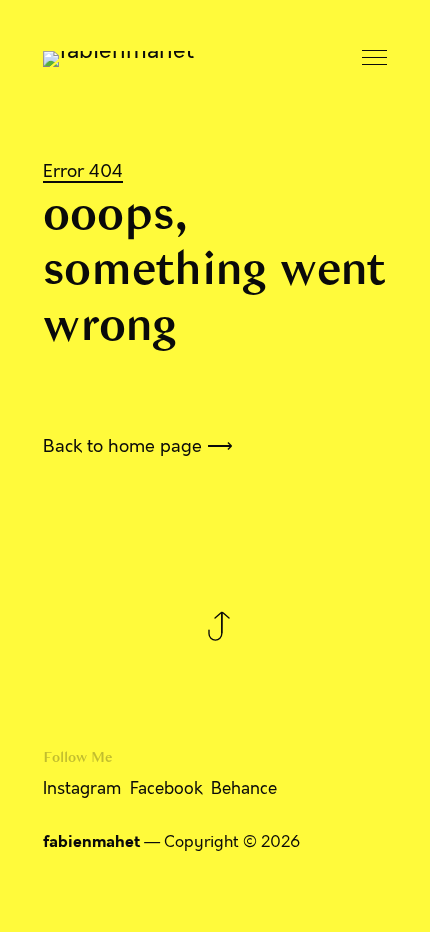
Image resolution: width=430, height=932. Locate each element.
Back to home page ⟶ (138, 446)
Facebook (166, 789)
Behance (244, 789)
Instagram (82, 789)
